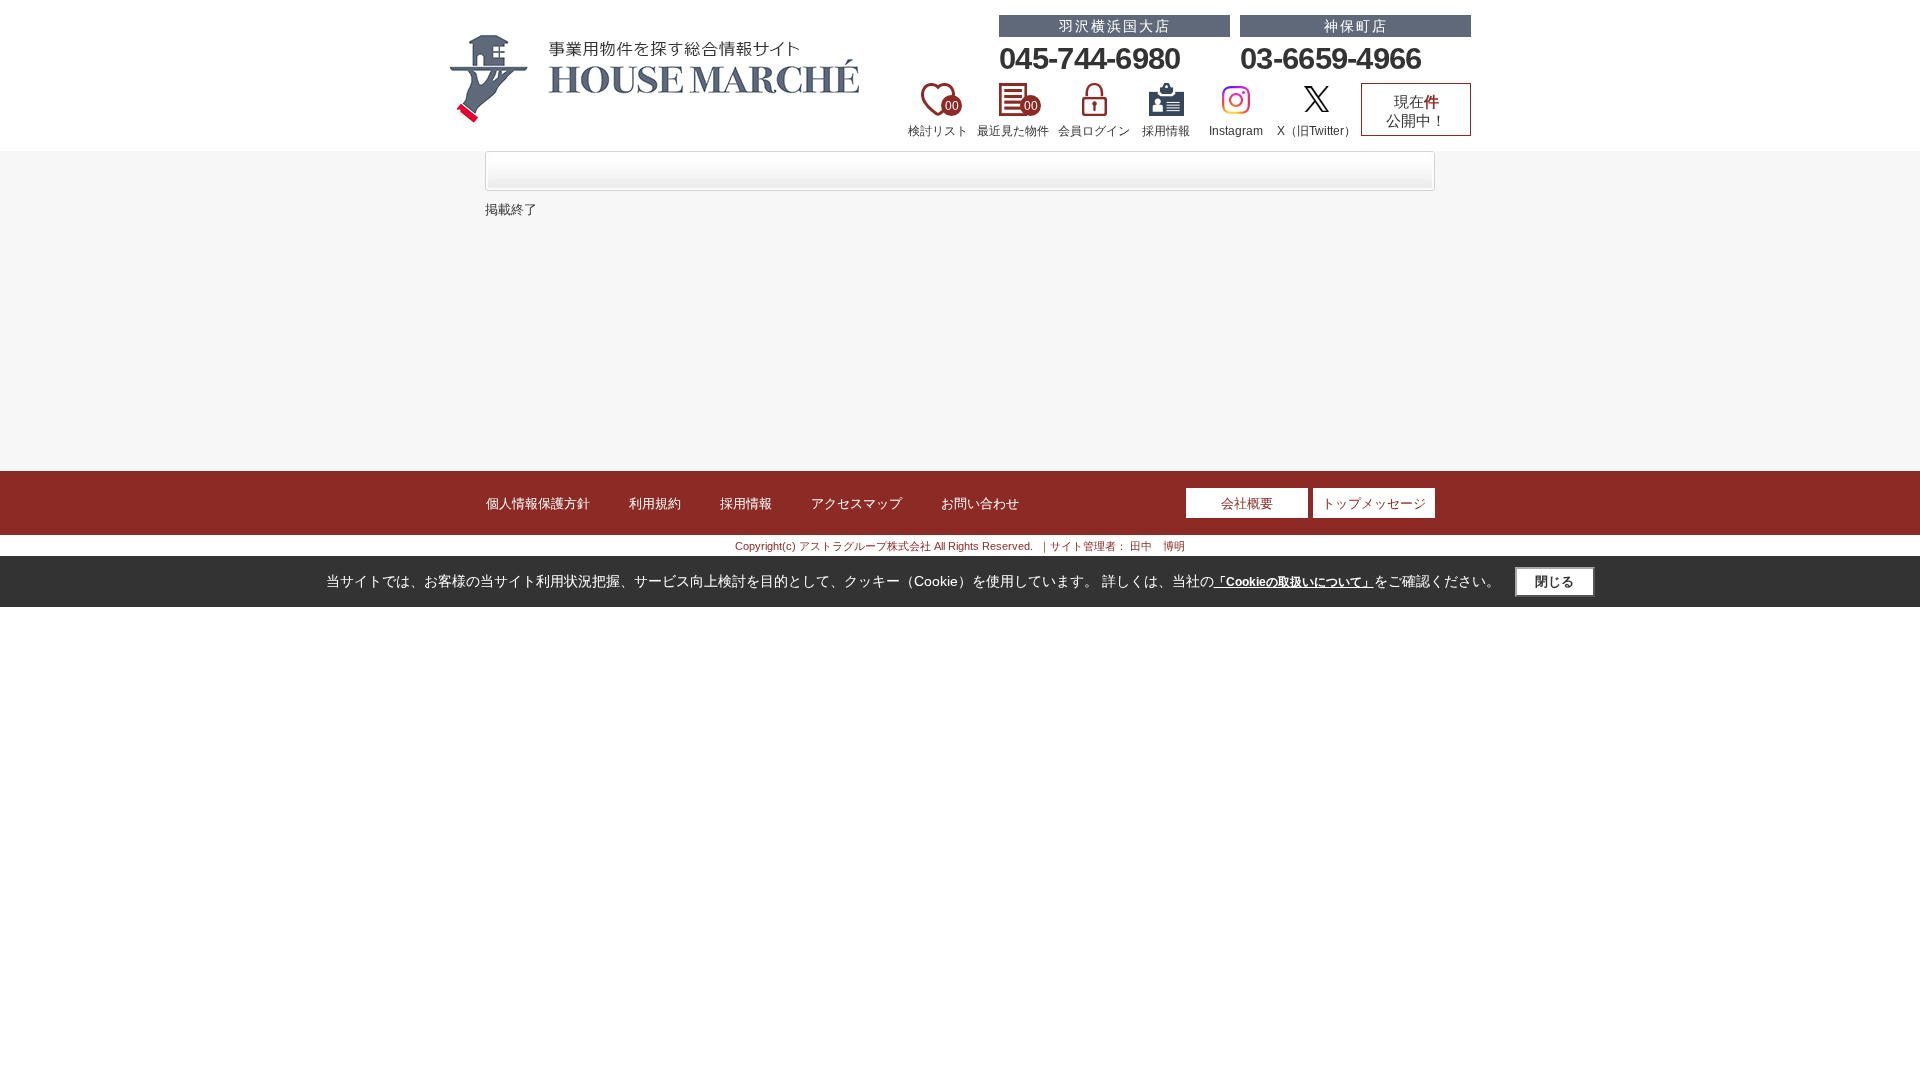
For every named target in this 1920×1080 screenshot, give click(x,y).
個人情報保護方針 (538, 503)
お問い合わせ (980, 503)
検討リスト (938, 118)
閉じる (1554, 581)
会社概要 (1247, 503)
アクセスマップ (856, 503)
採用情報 (1166, 131)
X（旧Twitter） (1316, 131)
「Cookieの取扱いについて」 (1294, 582)
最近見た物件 (1013, 118)
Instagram (1236, 131)
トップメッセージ (1374, 503)
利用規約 (655, 503)
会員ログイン (1094, 131)
